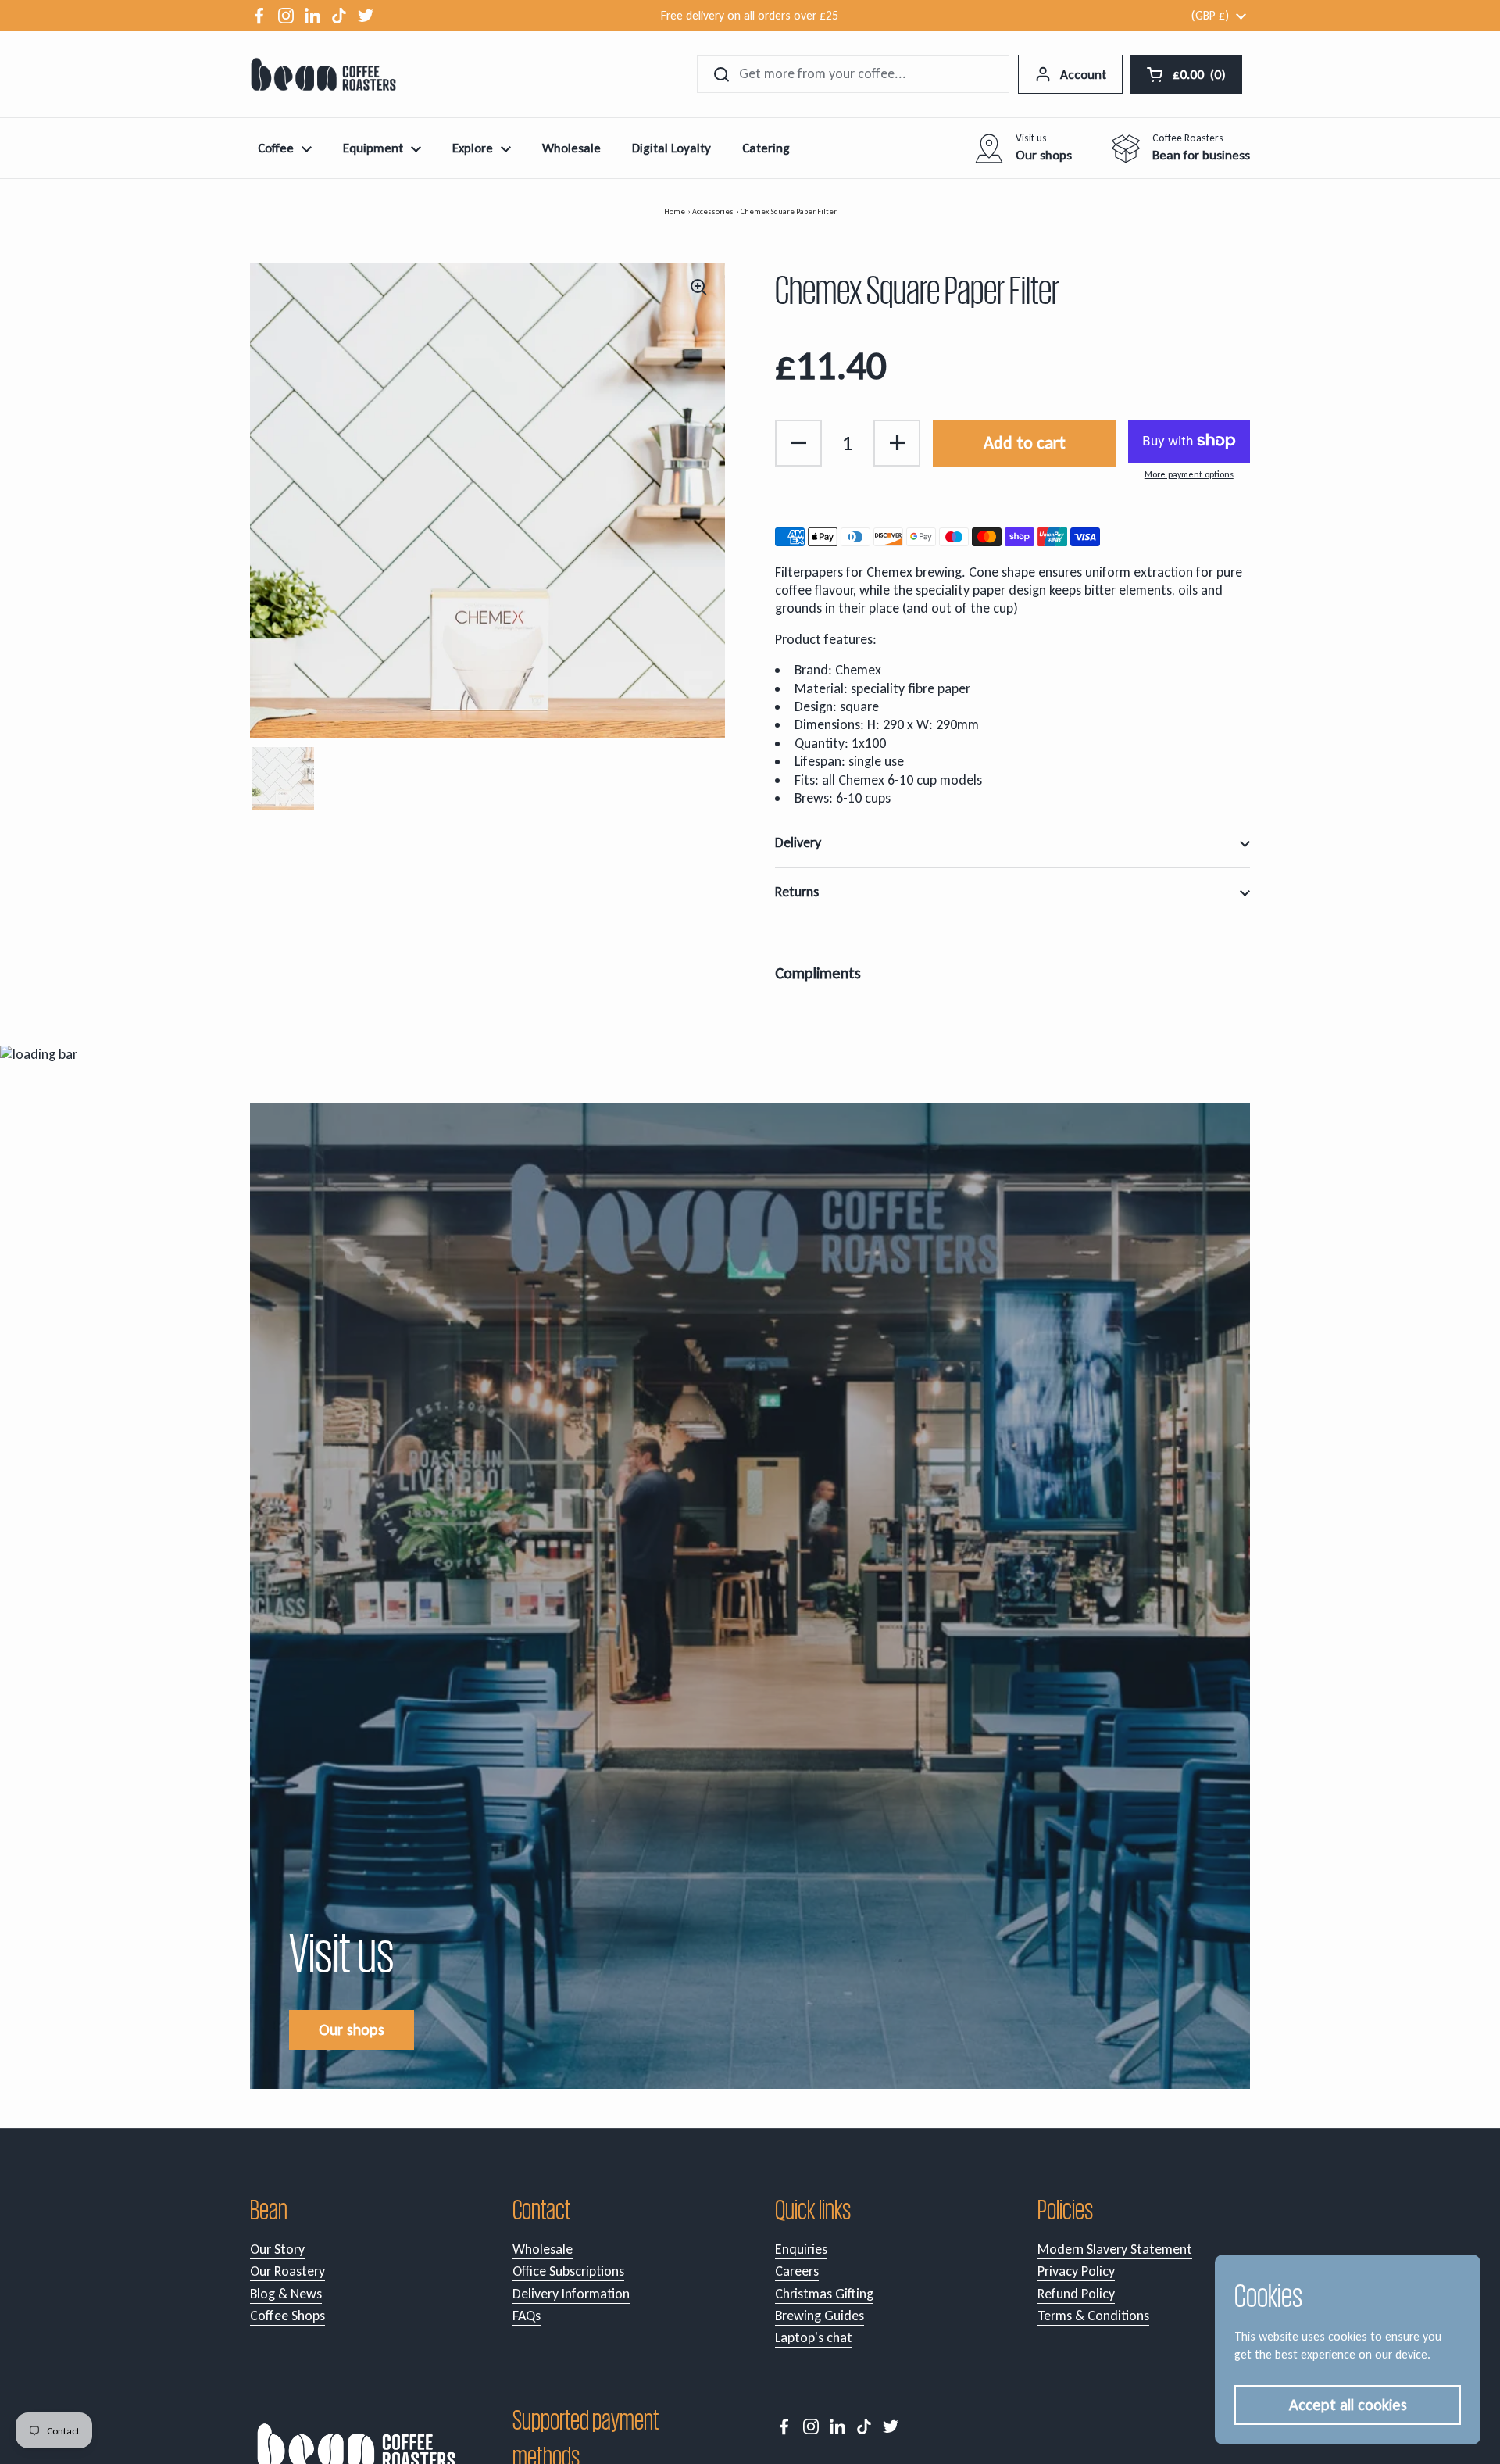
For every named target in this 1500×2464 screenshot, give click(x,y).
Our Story (277, 2249)
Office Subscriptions (568, 2271)
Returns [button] (797, 892)
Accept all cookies (1348, 2405)
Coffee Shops (287, 2316)
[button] (798, 443)
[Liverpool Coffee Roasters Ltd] (323, 74)
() (1201, 78)
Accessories (713, 211)
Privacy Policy (1076, 2271)
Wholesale (543, 2249)
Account (1083, 75)
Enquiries (801, 2249)
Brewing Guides (820, 2316)
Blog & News (286, 2294)
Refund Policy (1076, 2294)
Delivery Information (571, 2294)
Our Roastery (287, 2271)
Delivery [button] (798, 842)
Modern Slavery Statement (1115, 2249)
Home (675, 211)
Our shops (352, 2029)
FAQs (527, 2316)
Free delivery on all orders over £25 (750, 15)
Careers (797, 2271)
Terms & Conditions (1093, 2316)
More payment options (1189, 474)
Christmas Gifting (824, 2294)
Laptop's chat (814, 2337)
